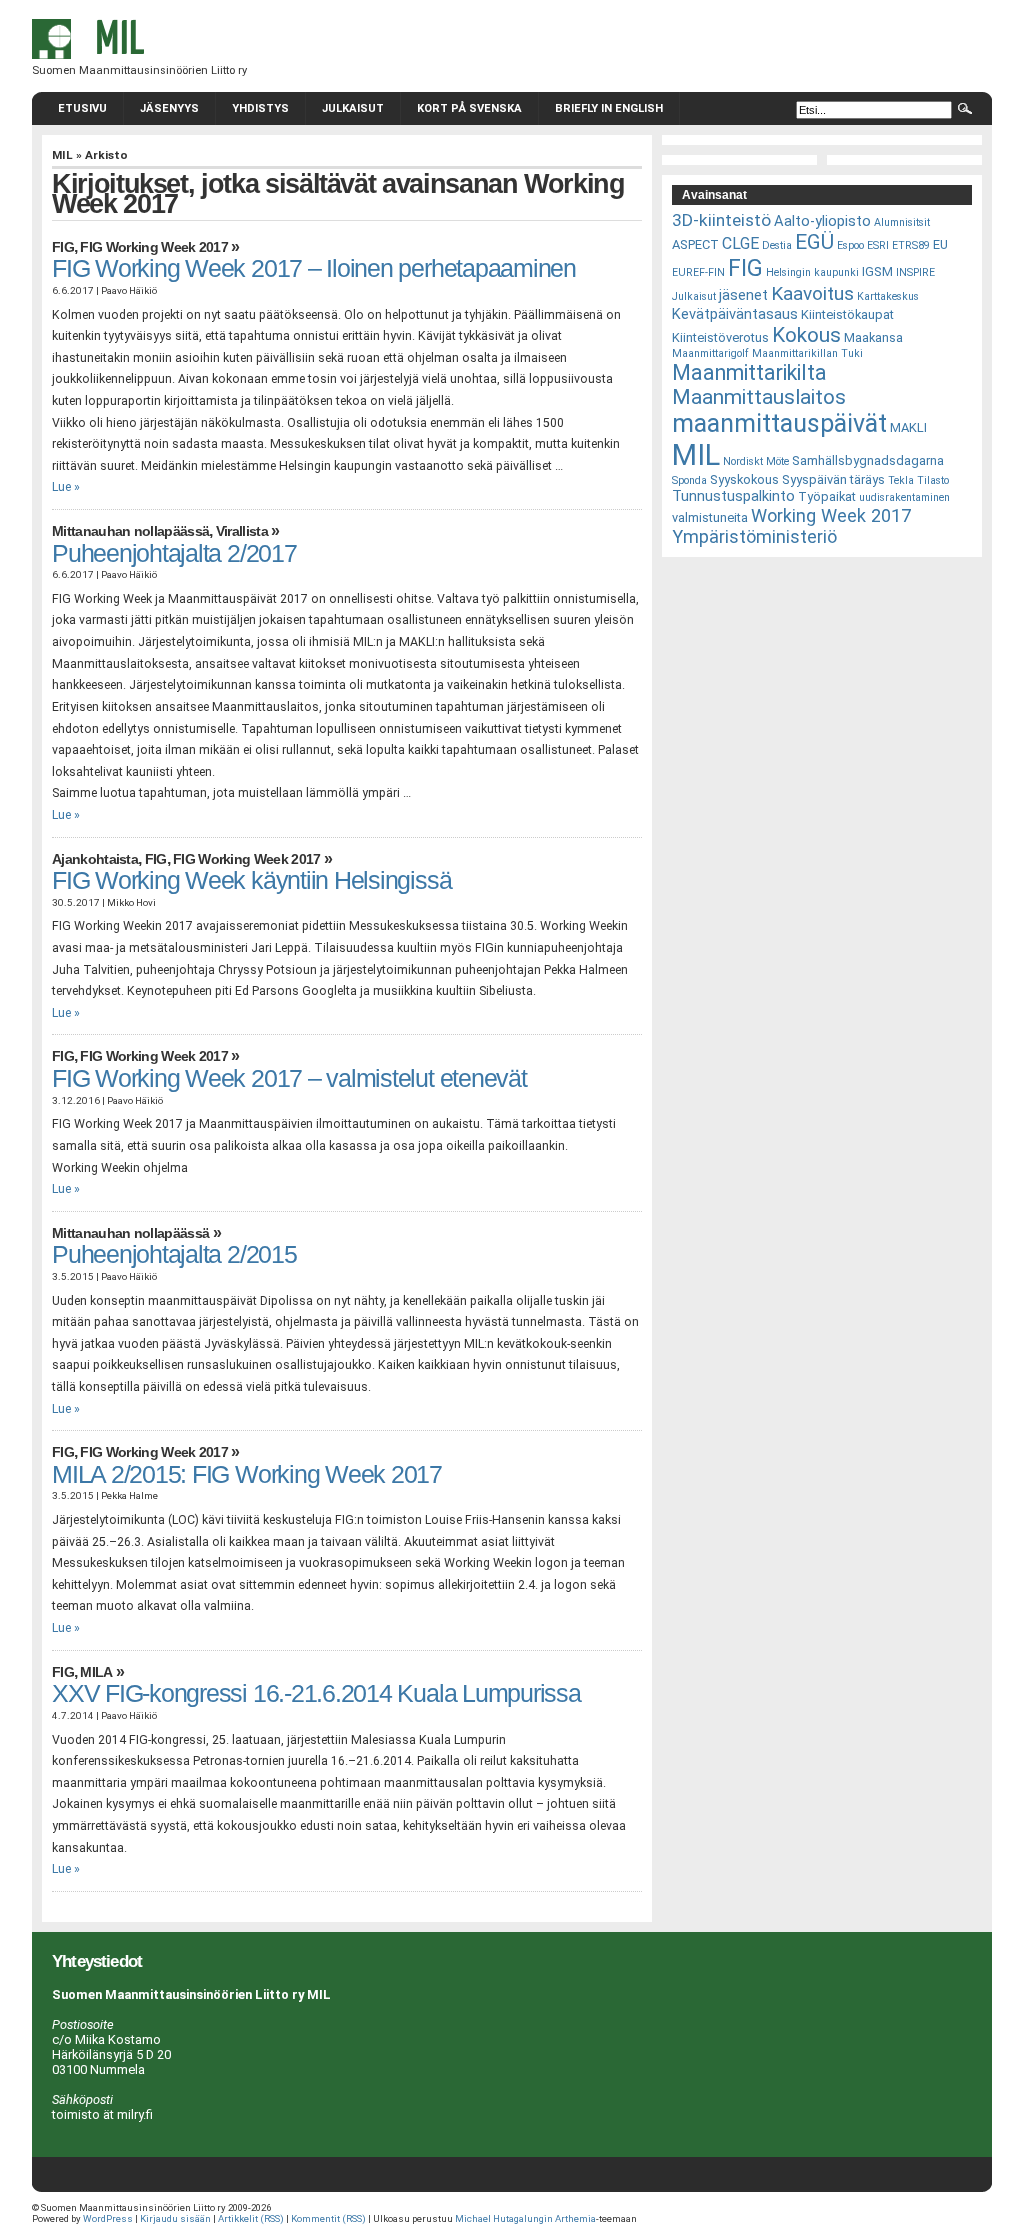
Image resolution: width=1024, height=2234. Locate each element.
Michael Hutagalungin (504, 2218)
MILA (96, 1672)
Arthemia (575, 2218)
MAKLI (908, 427)
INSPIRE (915, 272)
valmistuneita (710, 517)
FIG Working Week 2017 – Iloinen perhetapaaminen (314, 268)
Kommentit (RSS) (328, 2218)
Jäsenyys (169, 108)
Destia (777, 245)
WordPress (108, 2218)
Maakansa (873, 337)
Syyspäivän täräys (833, 479)
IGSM (877, 271)
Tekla (901, 480)
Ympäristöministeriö (754, 536)
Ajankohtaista (95, 859)
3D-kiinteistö (721, 220)
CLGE (740, 243)
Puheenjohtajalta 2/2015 (174, 1254)
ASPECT (695, 244)
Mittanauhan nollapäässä (130, 531)
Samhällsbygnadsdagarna (868, 460)
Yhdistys (260, 108)
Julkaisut (353, 108)
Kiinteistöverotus (720, 337)
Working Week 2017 (831, 515)
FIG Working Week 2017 (154, 247)
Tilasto (933, 480)
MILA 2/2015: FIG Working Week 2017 (247, 1474)
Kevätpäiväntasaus (735, 314)
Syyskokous (744, 479)
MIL (62, 155)
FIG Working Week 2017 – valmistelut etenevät (289, 1078)
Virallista (242, 531)
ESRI (878, 245)
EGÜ (814, 242)
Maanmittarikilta (749, 372)
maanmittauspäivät (779, 423)
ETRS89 (911, 245)
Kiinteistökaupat (847, 314)
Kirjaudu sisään (175, 2218)
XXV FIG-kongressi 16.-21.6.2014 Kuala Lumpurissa (316, 1693)
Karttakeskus (888, 296)
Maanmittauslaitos (759, 397)
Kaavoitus (812, 293)
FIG (63, 247)
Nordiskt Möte (756, 461)
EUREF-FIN (698, 272)
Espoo (850, 245)
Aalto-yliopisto (822, 221)
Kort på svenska (469, 108)
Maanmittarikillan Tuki (807, 353)
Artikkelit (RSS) (251, 2218)
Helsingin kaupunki (812, 272)
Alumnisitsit (902, 222)
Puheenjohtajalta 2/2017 (174, 553)
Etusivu (82, 108)
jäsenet (743, 295)
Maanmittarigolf (710, 353)
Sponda (689, 480)
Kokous (806, 335)
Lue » (66, 487)
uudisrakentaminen (904, 497)
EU (940, 244)
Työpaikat (827, 496)
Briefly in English (609, 108)
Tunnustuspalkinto (733, 496)
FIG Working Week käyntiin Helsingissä (251, 880)
